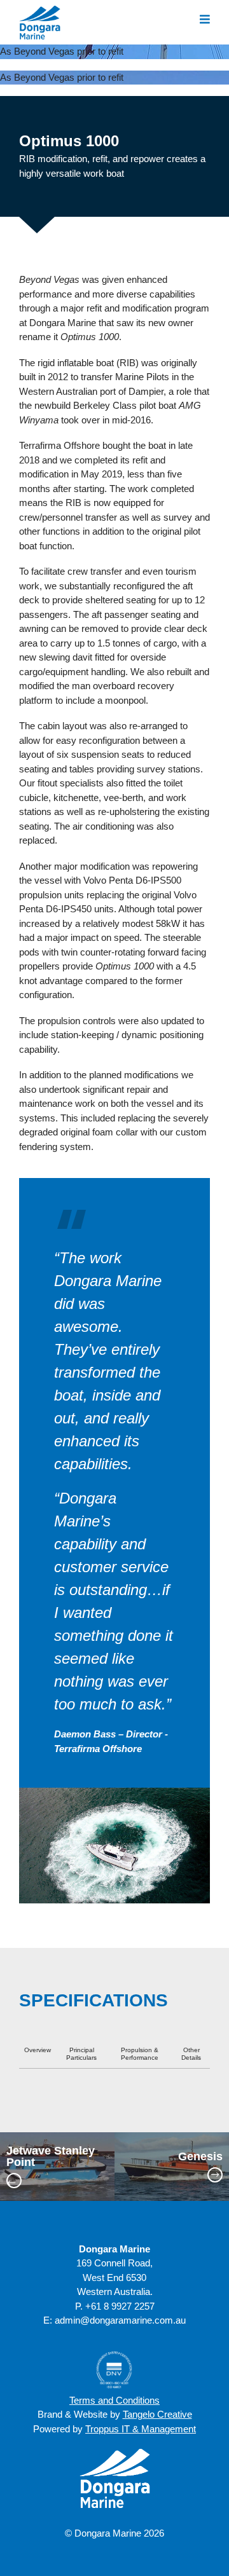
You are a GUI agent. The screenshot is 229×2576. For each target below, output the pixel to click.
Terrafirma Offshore (59, 445)
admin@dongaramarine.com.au (120, 2320)
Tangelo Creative (157, 2414)
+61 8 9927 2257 (120, 2306)
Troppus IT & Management (141, 2429)
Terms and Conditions (114, 2400)
